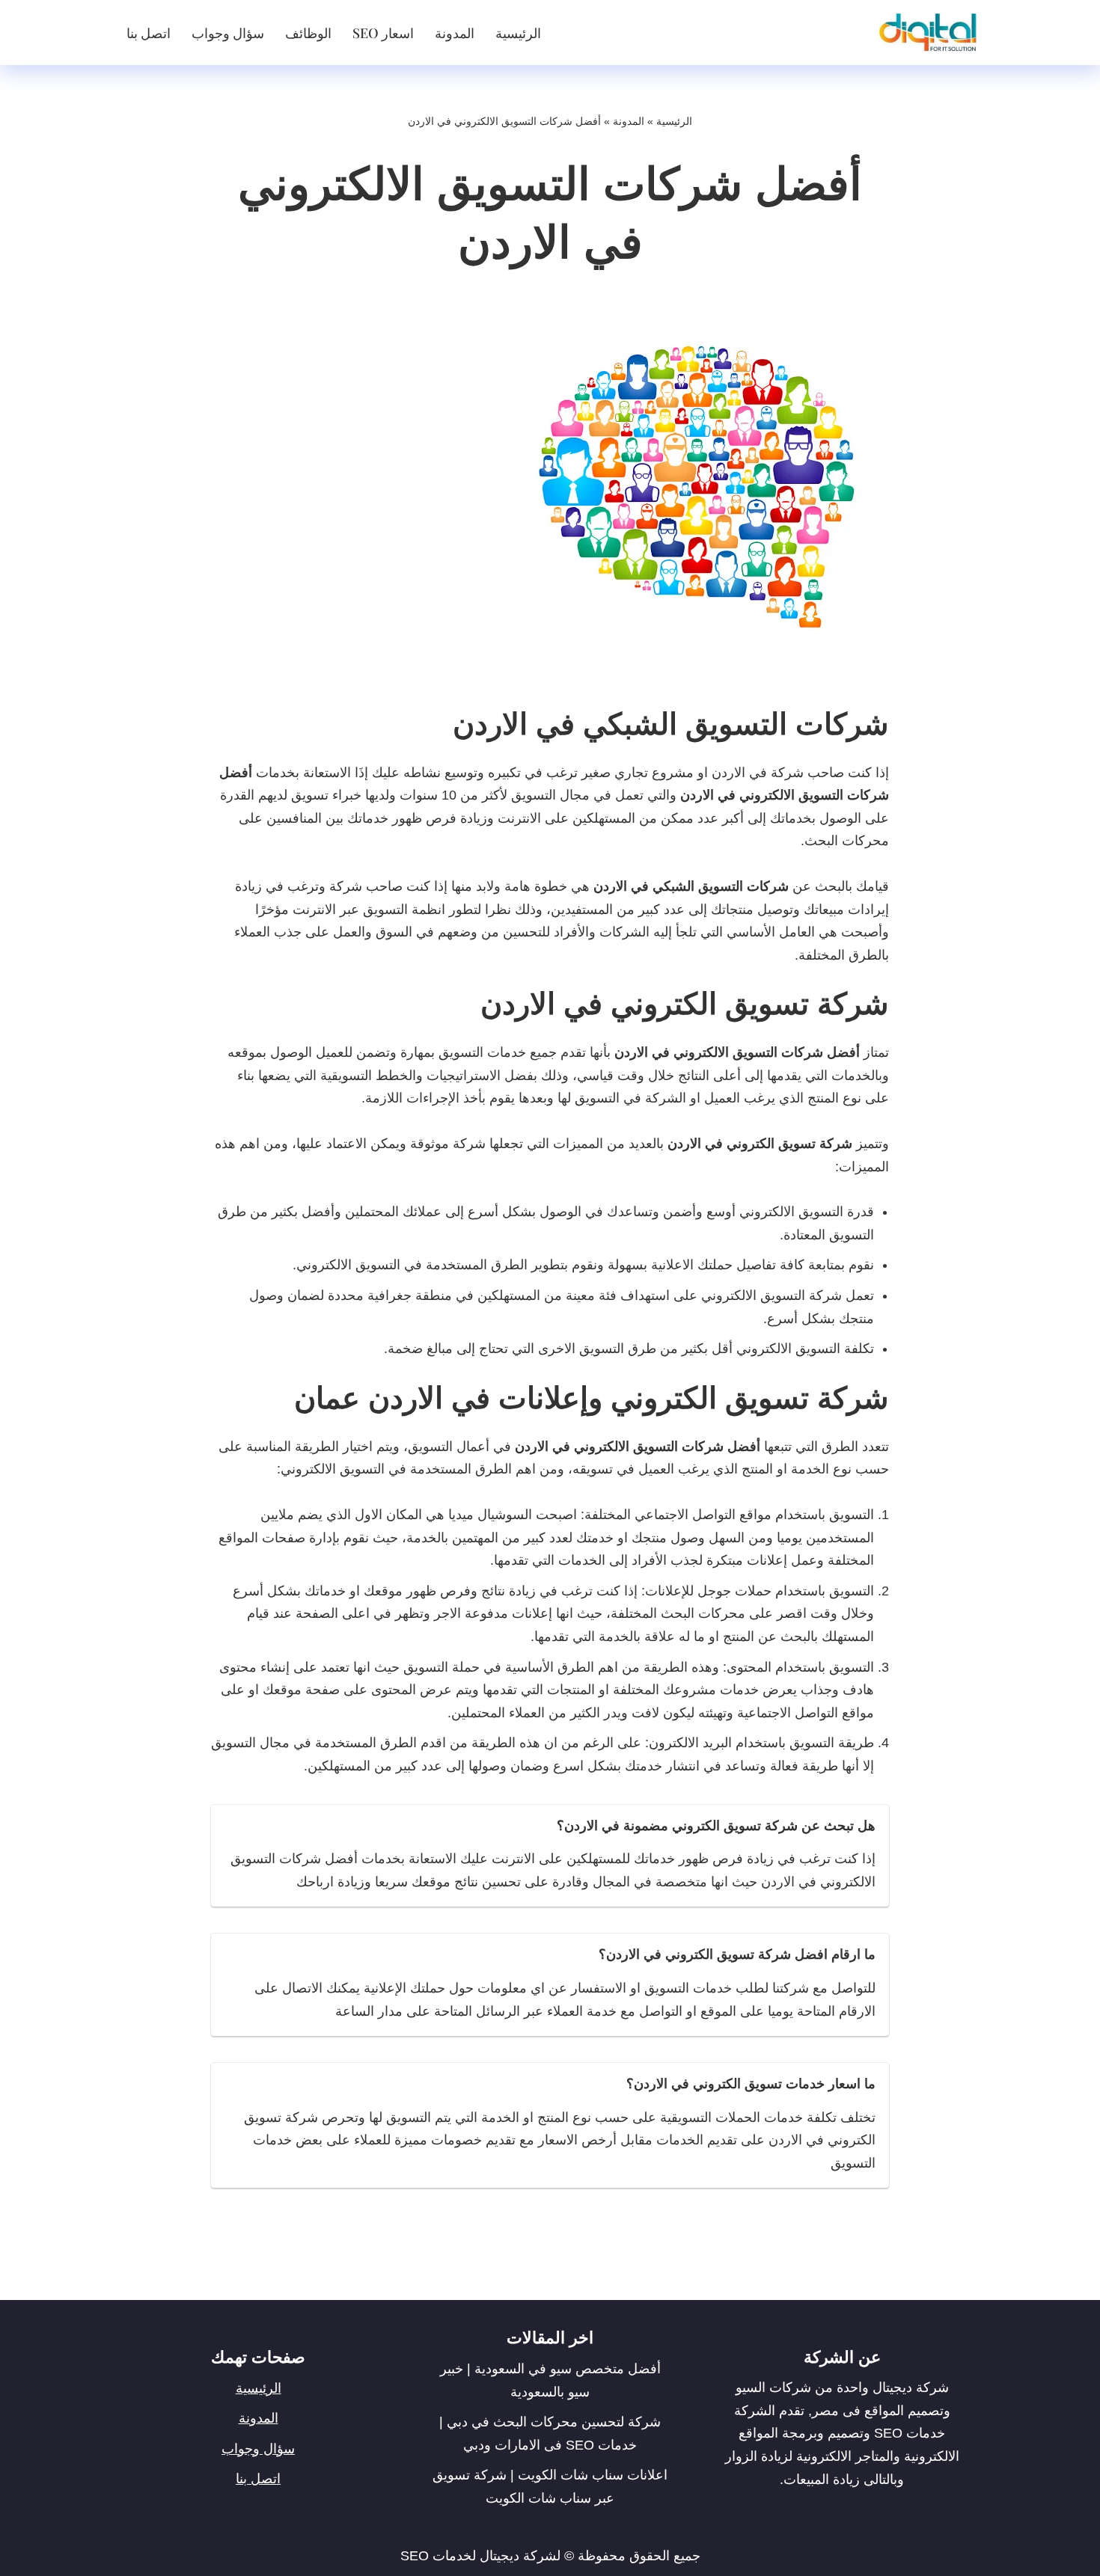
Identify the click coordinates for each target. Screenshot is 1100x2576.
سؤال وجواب (228, 33)
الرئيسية (518, 33)
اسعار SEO (383, 33)
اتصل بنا (149, 33)
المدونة (455, 33)
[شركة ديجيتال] (924, 33)
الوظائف (308, 33)
